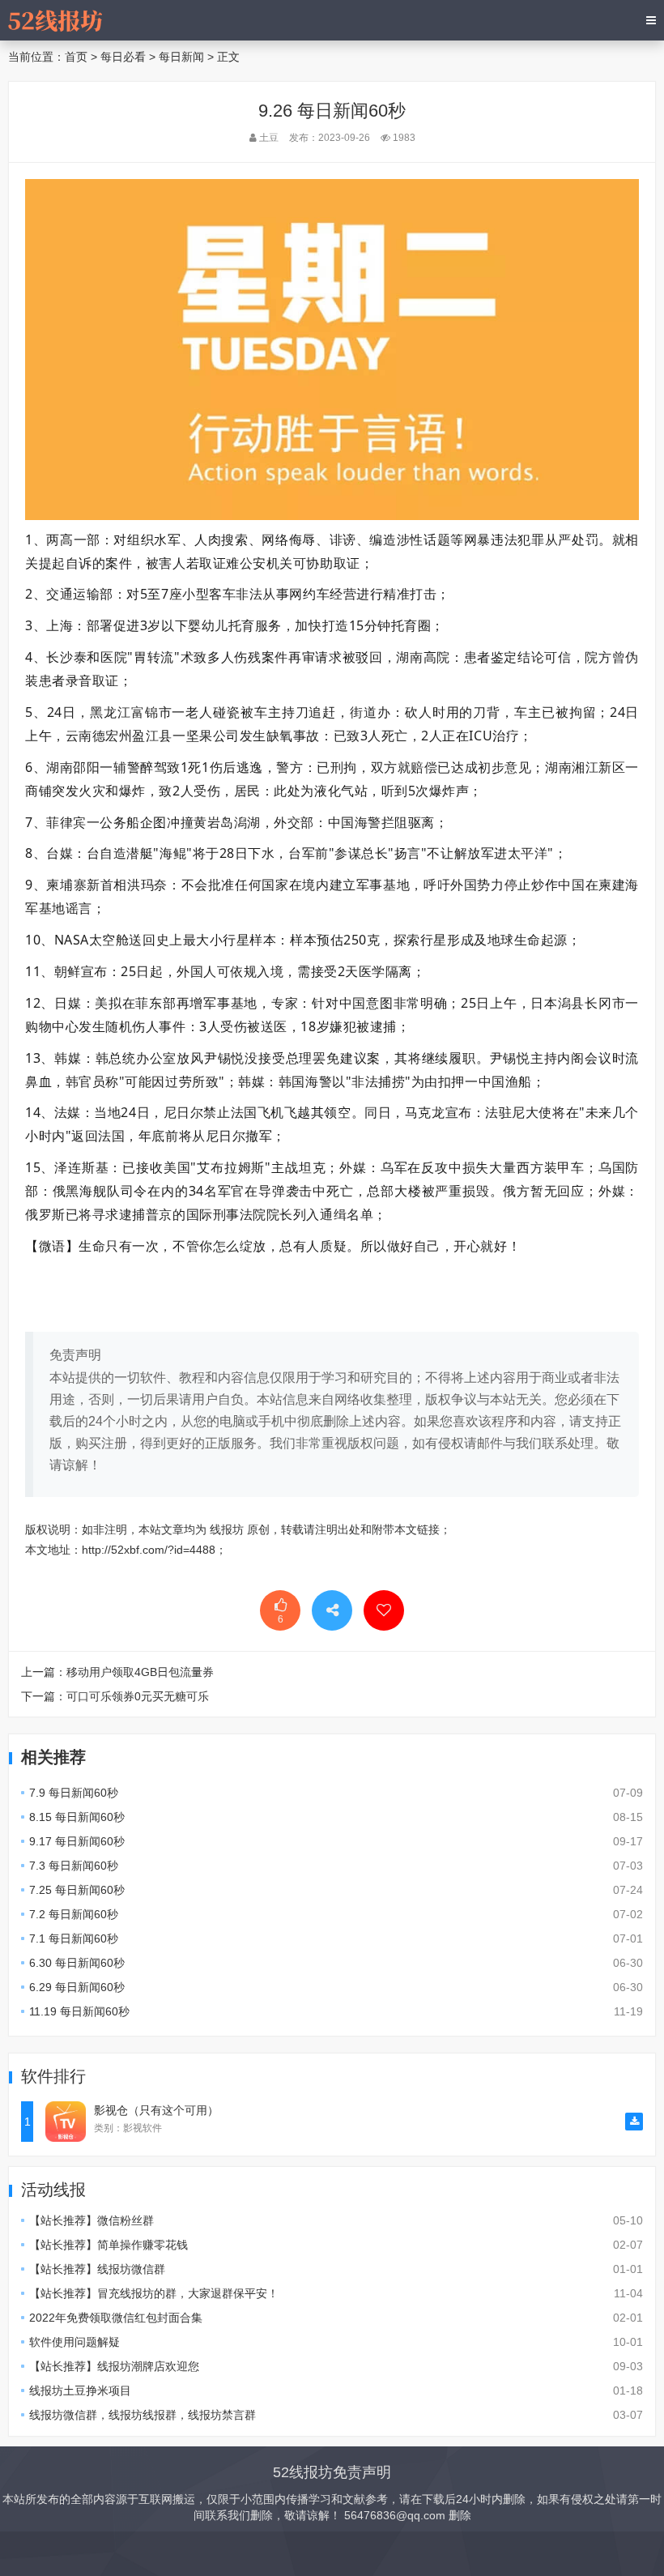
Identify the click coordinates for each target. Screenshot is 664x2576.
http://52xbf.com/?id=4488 (149, 1550)
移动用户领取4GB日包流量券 (140, 1672)
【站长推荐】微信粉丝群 (92, 2220)
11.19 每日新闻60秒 (79, 2011)
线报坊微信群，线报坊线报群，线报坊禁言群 (143, 2415)
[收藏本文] (384, 1610)
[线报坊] (55, 20)
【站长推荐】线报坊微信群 (97, 2269)
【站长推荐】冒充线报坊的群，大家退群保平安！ (154, 2293)
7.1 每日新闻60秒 (74, 1938)
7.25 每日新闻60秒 (77, 1890)
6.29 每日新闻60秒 (77, 1987)
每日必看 (123, 57)
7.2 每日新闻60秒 (74, 1914)
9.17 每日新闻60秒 (77, 1841)
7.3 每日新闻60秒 (74, 1866)
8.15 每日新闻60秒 (77, 1817)
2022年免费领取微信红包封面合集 (116, 2318)
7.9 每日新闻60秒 (74, 1793)
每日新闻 (181, 57)
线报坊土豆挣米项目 (80, 2390)
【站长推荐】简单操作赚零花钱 (109, 2245)
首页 (76, 57)
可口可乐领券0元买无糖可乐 (138, 1696)
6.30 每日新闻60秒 (77, 1963)
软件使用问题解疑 (74, 2342)
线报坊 (227, 1529)
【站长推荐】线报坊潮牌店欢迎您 (114, 2366)
